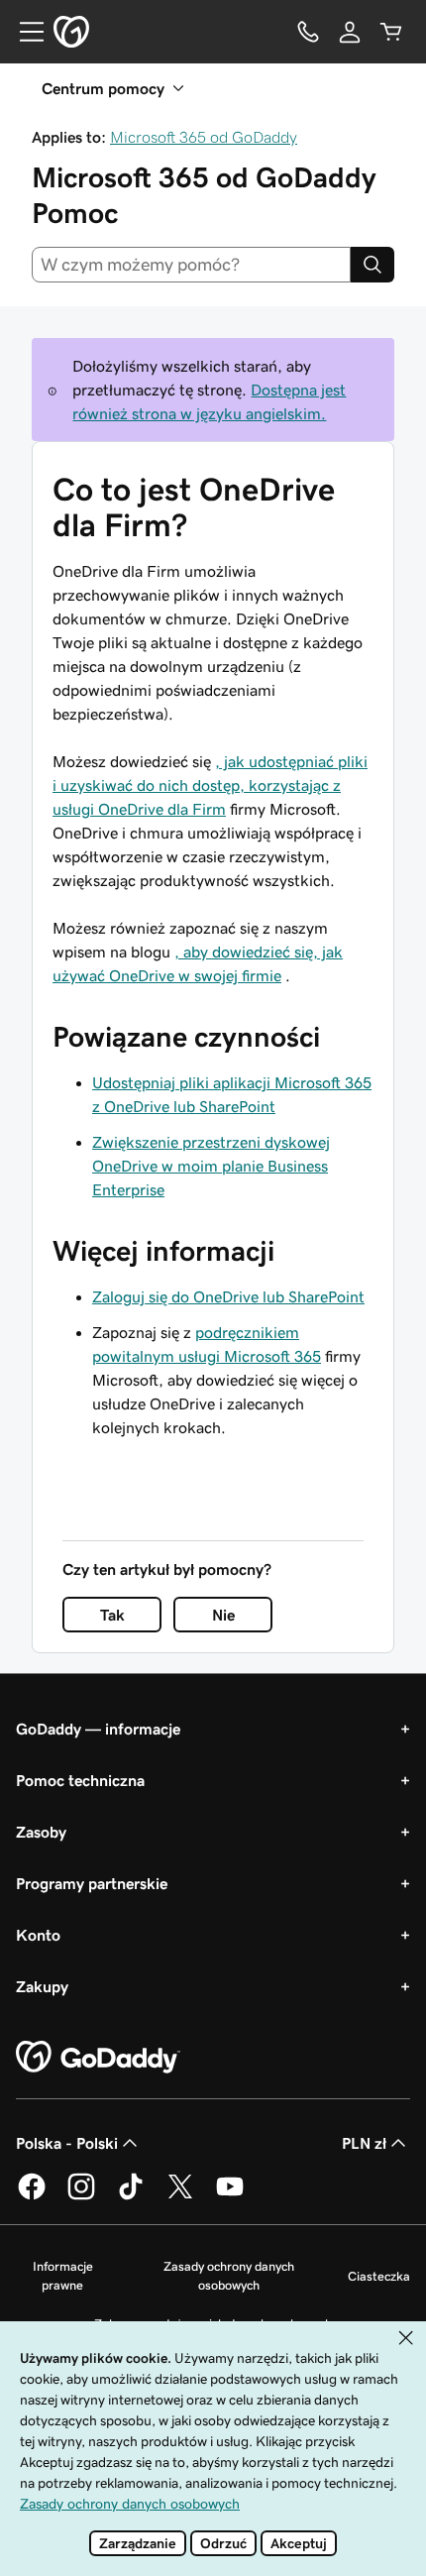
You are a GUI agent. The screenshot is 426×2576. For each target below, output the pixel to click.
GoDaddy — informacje (98, 1729)
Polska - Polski (67, 2143)
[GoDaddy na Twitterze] (180, 2196)
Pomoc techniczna (80, 1780)
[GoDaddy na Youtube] (230, 2196)
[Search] (373, 265)
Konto (38, 1935)
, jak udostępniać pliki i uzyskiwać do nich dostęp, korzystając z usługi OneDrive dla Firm (210, 785)
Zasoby (41, 1832)
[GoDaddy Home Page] (98, 2058)
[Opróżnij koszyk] (391, 32)
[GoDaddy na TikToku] (131, 2196)
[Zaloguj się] (350, 32)
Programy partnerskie (92, 1883)
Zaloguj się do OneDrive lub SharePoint (228, 1296)
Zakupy (42, 1986)
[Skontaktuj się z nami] (308, 32)
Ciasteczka (379, 2276)
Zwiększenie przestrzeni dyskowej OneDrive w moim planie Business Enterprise (211, 1166)
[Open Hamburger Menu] (24, 32)
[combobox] (191, 265)
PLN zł (364, 2143)
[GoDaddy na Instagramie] (81, 2196)
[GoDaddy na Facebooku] (32, 2196)
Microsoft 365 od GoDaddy (204, 137)
